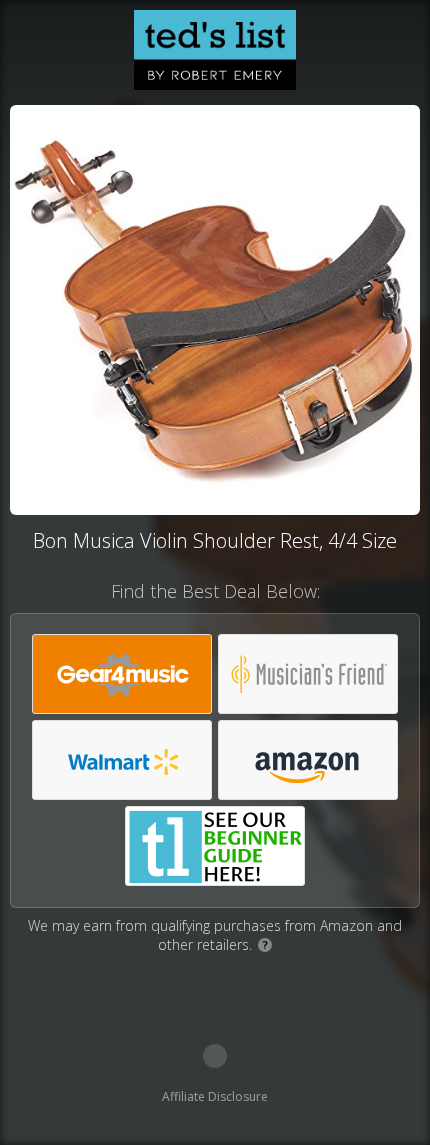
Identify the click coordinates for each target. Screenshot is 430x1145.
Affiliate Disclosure (215, 1096)
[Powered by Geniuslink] (215, 1056)
